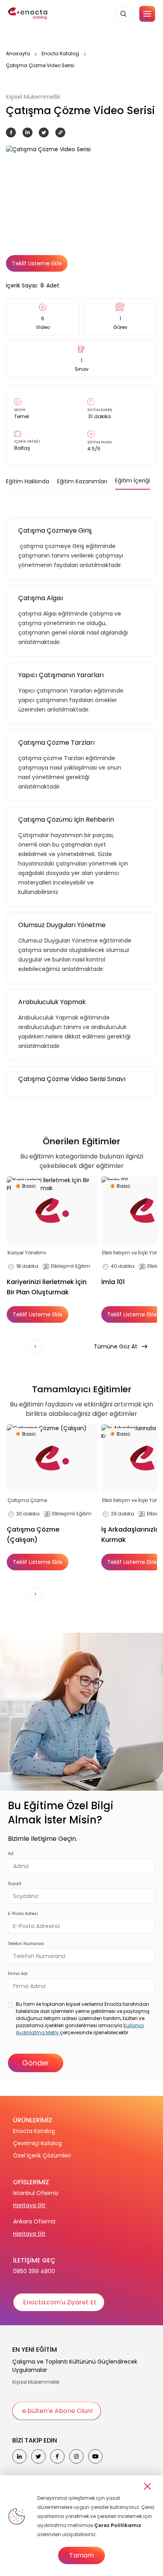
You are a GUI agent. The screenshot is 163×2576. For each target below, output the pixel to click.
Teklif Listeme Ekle (37, 263)
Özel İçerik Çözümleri (42, 2155)
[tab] (27, 481)
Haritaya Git (29, 2205)
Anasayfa (18, 54)
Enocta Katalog (60, 54)
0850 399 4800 (34, 2271)
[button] (147, 14)
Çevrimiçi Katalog (37, 2143)
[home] (28, 14)
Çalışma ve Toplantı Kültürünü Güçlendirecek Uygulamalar (75, 2366)
